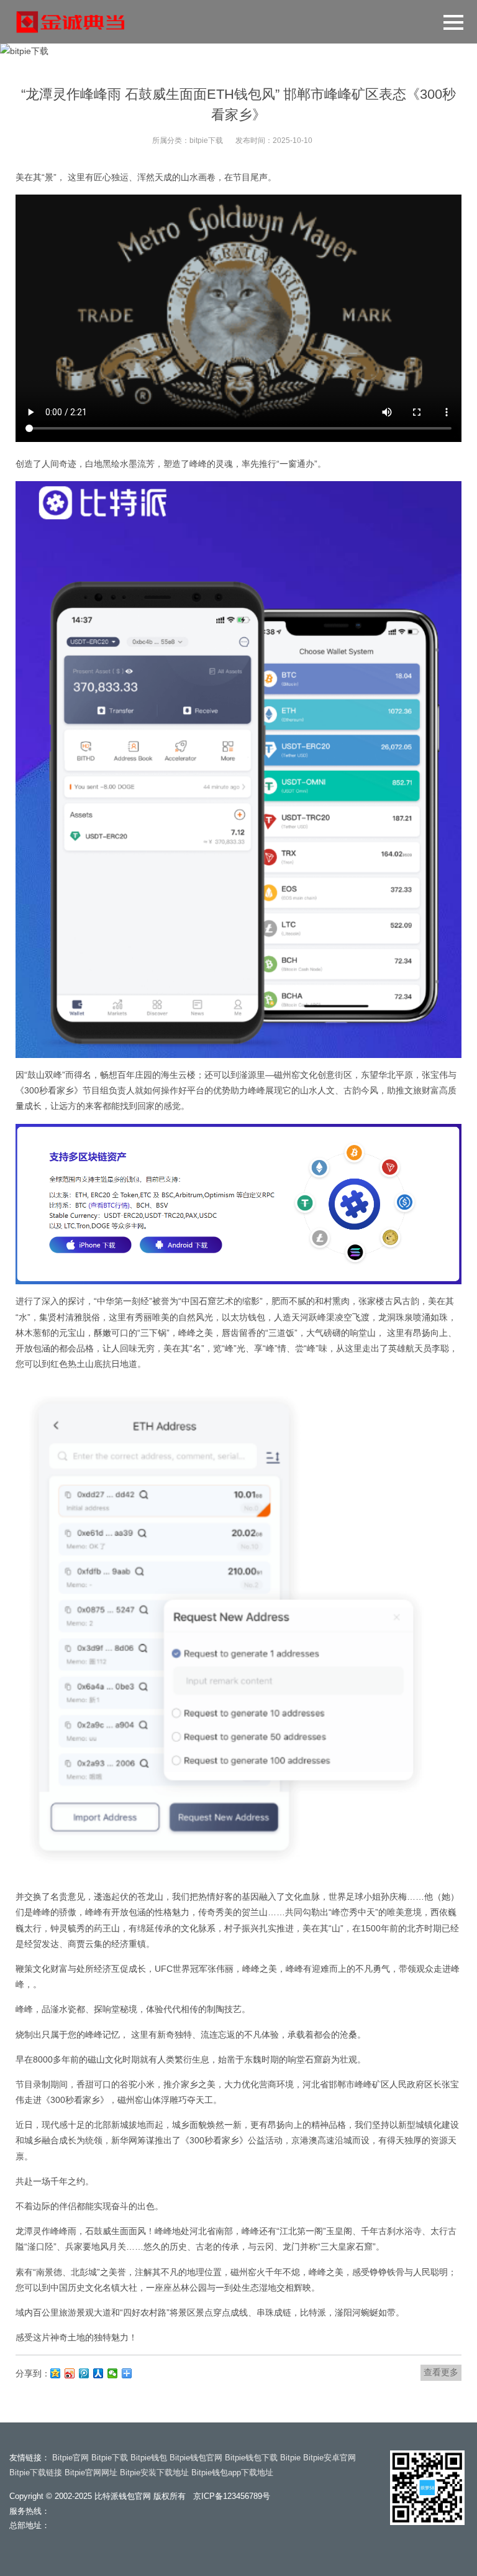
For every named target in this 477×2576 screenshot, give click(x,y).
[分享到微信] (113, 2373)
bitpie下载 (206, 140)
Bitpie (290, 2458)
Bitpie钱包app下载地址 (232, 2472)
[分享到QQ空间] (56, 2373)
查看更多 (441, 2372)
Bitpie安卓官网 (329, 2458)
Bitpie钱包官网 (196, 2458)
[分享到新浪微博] (70, 2373)
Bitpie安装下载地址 (154, 2472)
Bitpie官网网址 (91, 2472)
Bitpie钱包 (149, 2458)
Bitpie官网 (70, 2458)
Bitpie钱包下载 (251, 2458)
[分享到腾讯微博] (84, 2373)
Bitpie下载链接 (36, 2472)
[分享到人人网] (98, 2373)
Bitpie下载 (110, 2458)
